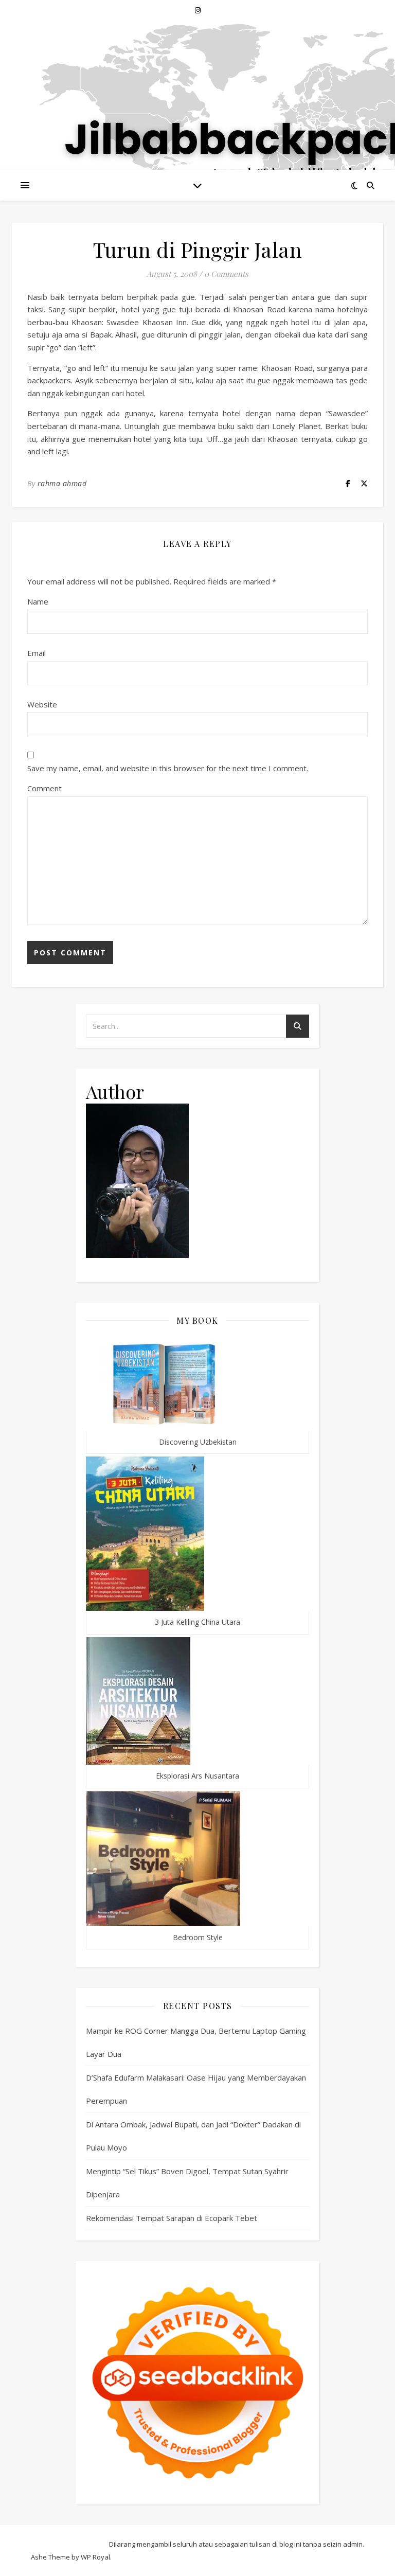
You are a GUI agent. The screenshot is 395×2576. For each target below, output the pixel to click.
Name (38, 601)
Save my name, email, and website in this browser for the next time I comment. (168, 768)
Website (42, 704)
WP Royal (95, 2557)
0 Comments (226, 274)
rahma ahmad (62, 483)
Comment (44, 788)
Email (37, 653)
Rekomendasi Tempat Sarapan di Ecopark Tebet (172, 2218)
